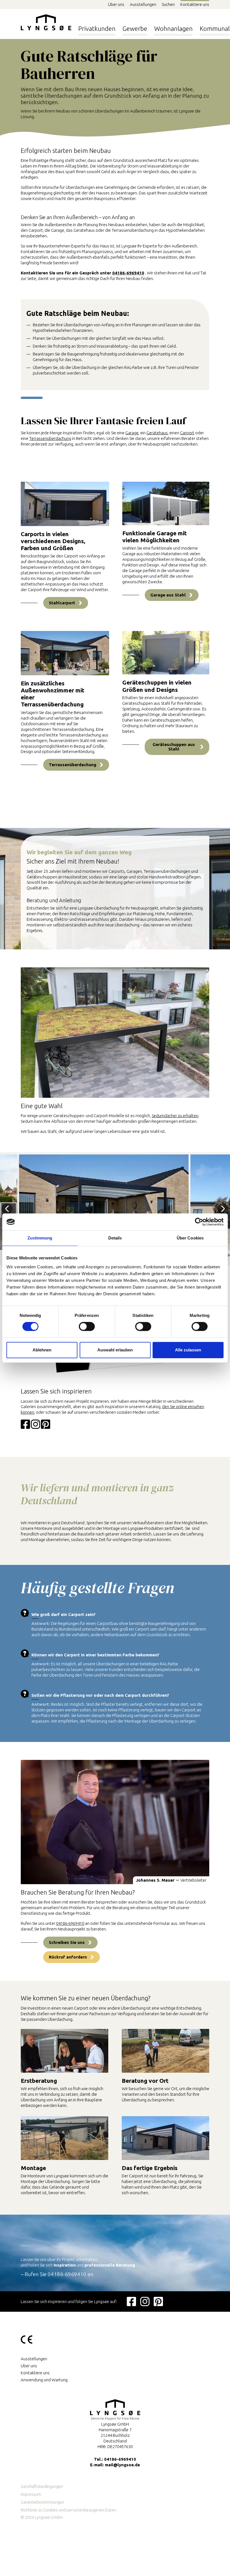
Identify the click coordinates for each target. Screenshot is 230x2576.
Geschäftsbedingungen (42, 2486)
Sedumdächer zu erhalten (175, 1116)
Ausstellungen (143, 4)
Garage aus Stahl (168, 595)
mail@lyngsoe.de (122, 2465)
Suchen (168, 4)
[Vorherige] (7, 1209)
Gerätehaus (157, 433)
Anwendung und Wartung (44, 2380)
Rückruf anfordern (68, 1957)
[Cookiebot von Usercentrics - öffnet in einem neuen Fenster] (199, 1222)
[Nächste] (223, 1209)
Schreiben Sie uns (67, 1942)
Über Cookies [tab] (190, 1238)
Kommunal (215, 28)
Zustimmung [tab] (40, 1238)
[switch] (87, 1327)
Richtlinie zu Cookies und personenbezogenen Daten (69, 2510)
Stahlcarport (62, 603)
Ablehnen (42, 1350)
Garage (132, 433)
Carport (187, 433)
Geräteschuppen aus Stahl (174, 747)
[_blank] (131, 2301)
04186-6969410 (128, 273)
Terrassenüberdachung (50, 438)
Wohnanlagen (173, 28)
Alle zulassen (188, 1350)
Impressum (31, 2494)
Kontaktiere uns (195, 4)
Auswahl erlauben (115, 1350)
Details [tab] (115, 1238)
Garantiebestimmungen (42, 2502)
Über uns (116, 4)
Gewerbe (135, 28)
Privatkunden (97, 28)
